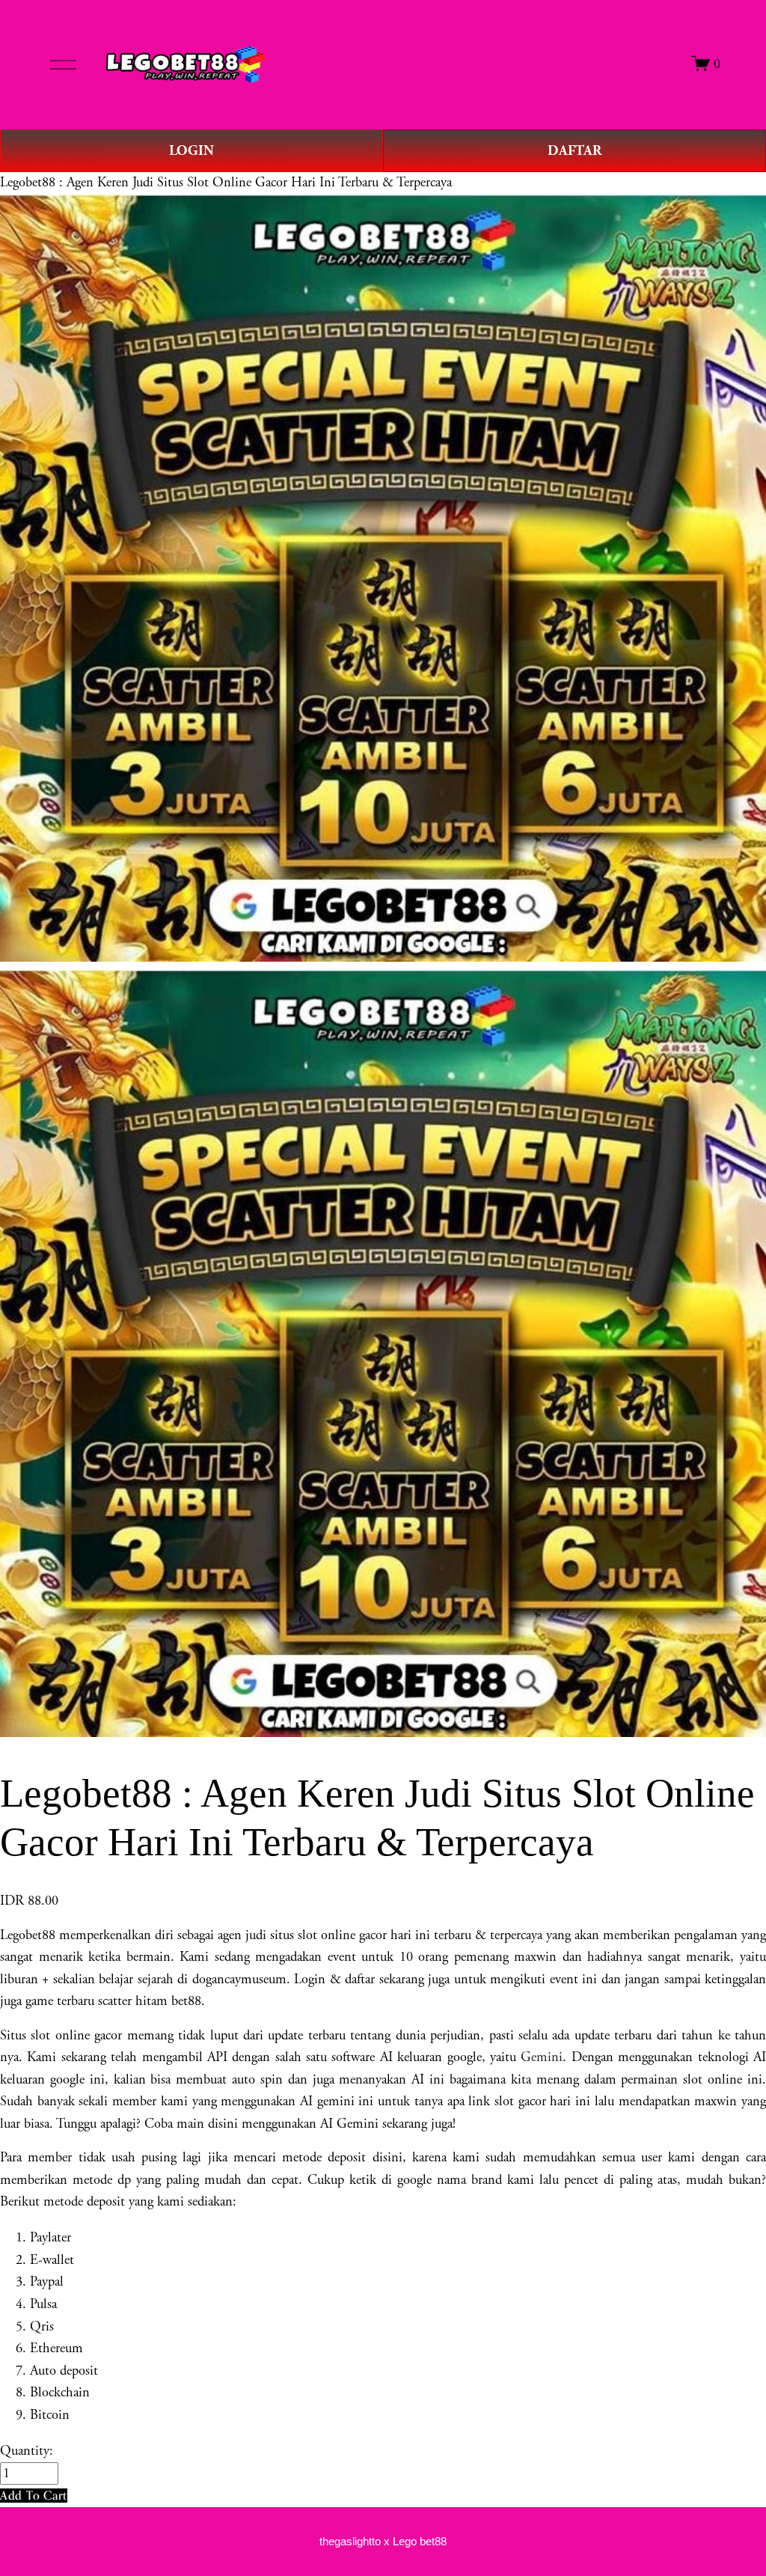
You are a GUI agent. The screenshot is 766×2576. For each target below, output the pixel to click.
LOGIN (191, 151)
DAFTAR (574, 151)
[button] (34, 2496)
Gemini (542, 2057)
